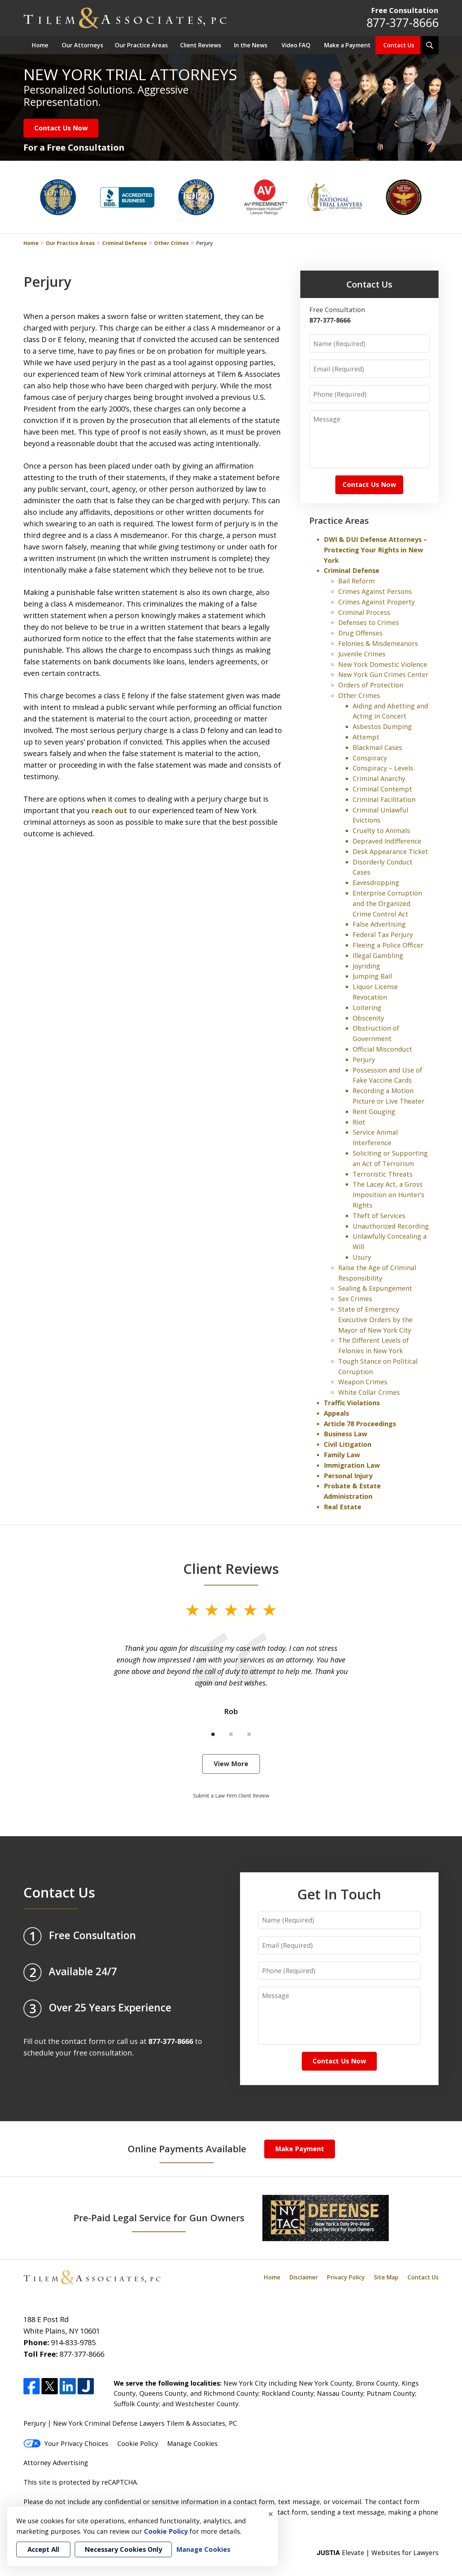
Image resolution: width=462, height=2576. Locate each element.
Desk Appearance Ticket (390, 851)
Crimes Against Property (376, 602)
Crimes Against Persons (375, 591)
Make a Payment (347, 45)
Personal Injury (348, 1476)
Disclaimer (304, 2277)
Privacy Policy (346, 2277)
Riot (359, 1122)
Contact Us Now (61, 128)
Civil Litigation (348, 1444)
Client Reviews (201, 45)
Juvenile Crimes (362, 654)
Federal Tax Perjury (383, 935)
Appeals (336, 1413)
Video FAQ (296, 45)
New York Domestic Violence (383, 664)
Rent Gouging (374, 1112)
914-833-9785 (73, 2342)
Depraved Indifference (387, 841)
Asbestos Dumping (382, 726)
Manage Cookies (192, 2443)
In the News (251, 45)
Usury (362, 1257)
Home (40, 45)
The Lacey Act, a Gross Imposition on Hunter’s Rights (389, 1195)
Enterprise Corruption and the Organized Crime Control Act (387, 903)
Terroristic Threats (383, 1174)
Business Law (345, 1434)
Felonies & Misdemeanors (378, 643)
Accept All (43, 2549)
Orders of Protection (371, 685)
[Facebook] (32, 2386)
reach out (109, 810)
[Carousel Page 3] (249, 1734)
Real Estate (343, 1507)
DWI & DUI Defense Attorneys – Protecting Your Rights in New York (375, 550)
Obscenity (368, 1018)
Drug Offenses (360, 633)
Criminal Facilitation (384, 799)
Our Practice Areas (141, 45)
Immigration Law (352, 1465)
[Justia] (86, 2386)
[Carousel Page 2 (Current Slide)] (231, 1734)
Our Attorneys (82, 45)
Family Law (342, 1455)
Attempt (366, 737)
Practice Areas (339, 520)
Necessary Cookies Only (123, 2549)
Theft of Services (379, 1216)
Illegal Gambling (378, 955)
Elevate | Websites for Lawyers (378, 2553)
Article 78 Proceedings (360, 1424)
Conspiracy (370, 758)
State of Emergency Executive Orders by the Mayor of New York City (375, 1320)
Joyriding (366, 966)
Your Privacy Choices (76, 2443)
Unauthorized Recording (391, 1226)
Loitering (367, 1007)
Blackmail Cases (377, 747)
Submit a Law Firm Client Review (231, 1796)
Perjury (364, 1060)
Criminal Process (364, 612)
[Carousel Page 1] (213, 1734)
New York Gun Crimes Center (383, 674)
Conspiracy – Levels (383, 768)
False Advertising (379, 924)
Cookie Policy (138, 2443)
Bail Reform (356, 581)
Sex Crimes (355, 1299)
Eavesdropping (376, 883)
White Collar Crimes (369, 1392)
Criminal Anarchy (379, 778)
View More (231, 1764)
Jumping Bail (372, 976)
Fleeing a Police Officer (388, 945)
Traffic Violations (352, 1403)
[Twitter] (50, 2386)
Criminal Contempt (382, 789)
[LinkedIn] (68, 2386)
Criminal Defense (125, 243)
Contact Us (399, 45)
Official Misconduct (382, 1049)
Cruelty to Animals (381, 830)
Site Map (386, 2277)
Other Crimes (171, 243)
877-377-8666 (402, 23)
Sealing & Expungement (375, 1288)
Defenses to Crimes (369, 622)
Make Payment (300, 2149)
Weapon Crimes (363, 1382)
